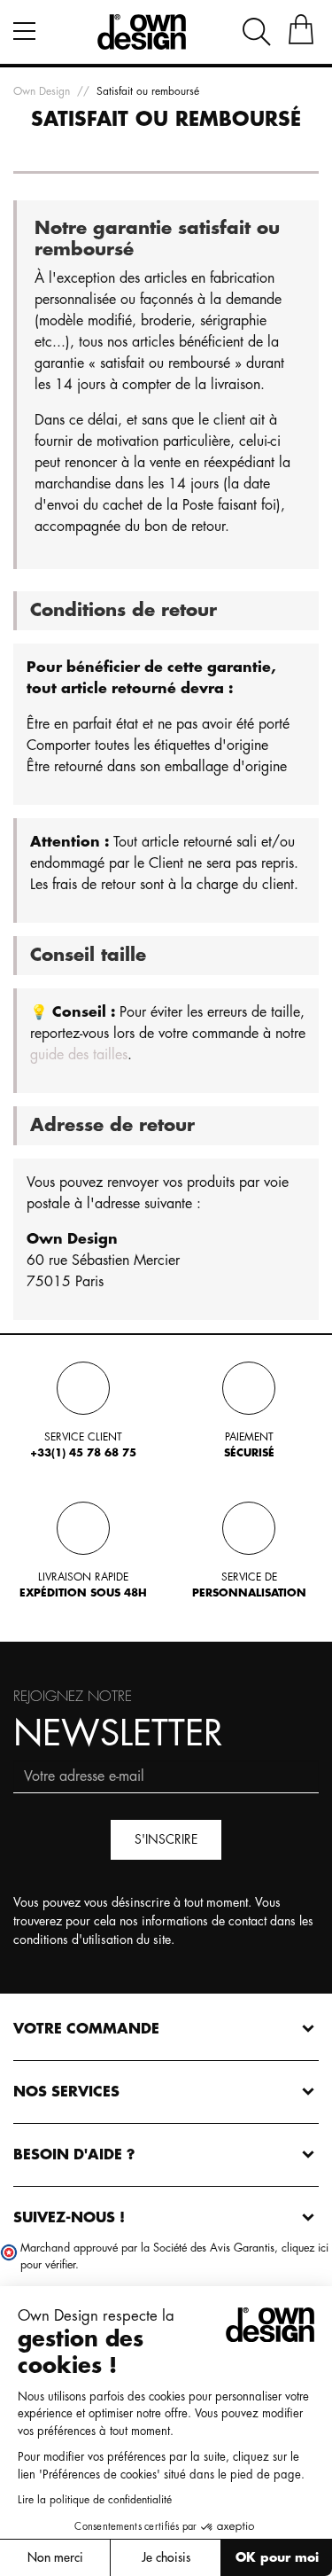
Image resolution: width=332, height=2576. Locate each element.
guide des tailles (79, 1055)
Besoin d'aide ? (74, 2155)
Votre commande (86, 2029)
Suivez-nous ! (69, 2218)
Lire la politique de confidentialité (95, 2500)
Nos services (66, 2092)
